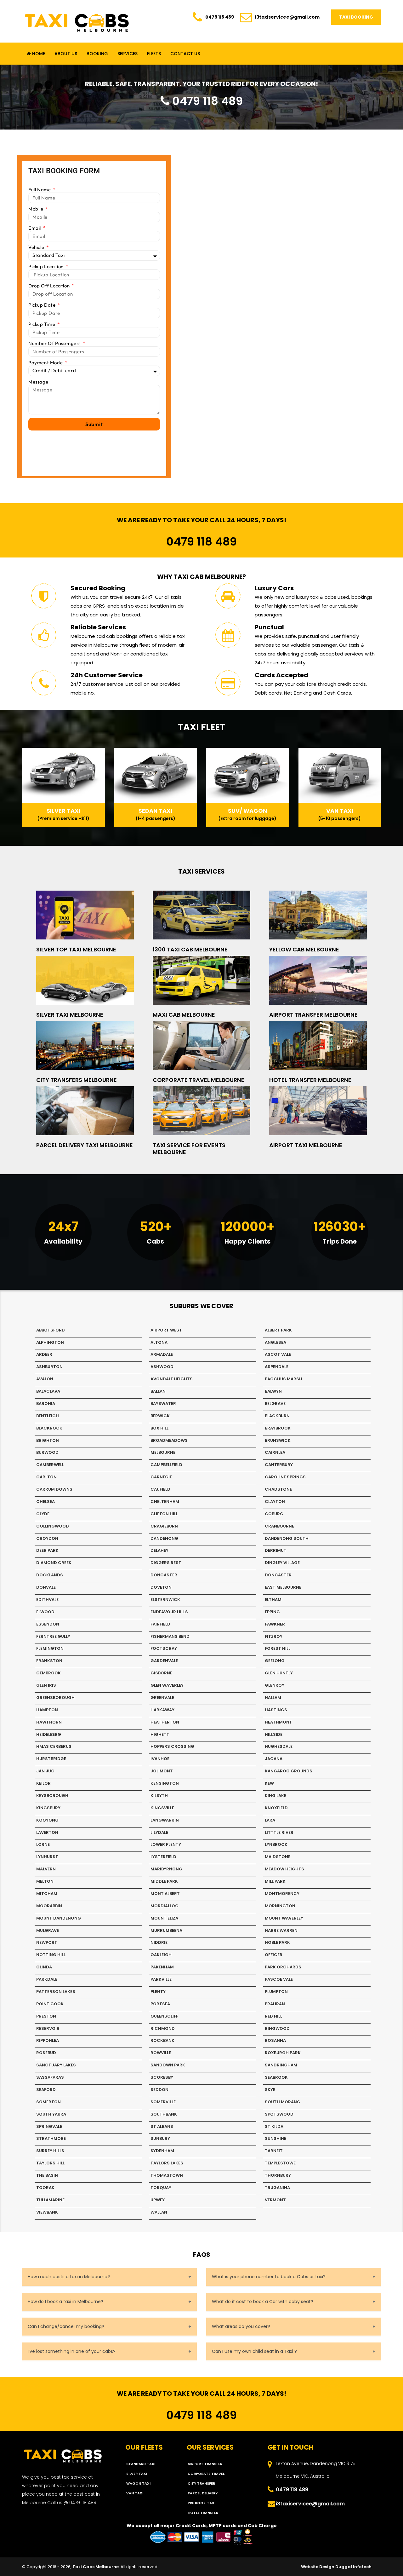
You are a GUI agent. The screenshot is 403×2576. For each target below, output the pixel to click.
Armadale (162, 1354)
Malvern (46, 1869)
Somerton (48, 2102)
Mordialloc (165, 1906)
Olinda (44, 1967)
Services (128, 54)
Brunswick (278, 1440)
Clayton (275, 1502)
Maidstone (278, 1857)
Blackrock (49, 1428)
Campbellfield (166, 1465)
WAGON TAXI (138, 2483)
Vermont (275, 2200)
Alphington (50, 1342)
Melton (45, 1881)
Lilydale (159, 1832)
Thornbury (278, 2175)
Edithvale (47, 1600)
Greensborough (55, 1698)
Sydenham (162, 2151)
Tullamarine (50, 2200)
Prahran (275, 2004)
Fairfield (160, 1624)
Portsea (160, 2004)
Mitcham (47, 1894)
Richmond (163, 2028)
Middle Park (164, 1881)
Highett (160, 1734)
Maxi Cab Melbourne (184, 1015)
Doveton (161, 1587)
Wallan (159, 2212)
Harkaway (162, 1710)
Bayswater (163, 1404)
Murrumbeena (166, 1930)
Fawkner (275, 1624)
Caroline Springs (285, 1477)
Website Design (318, 2567)
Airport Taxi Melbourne (306, 1145)
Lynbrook (276, 1844)
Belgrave (275, 1404)
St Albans (162, 2126)
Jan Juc (45, 1771)
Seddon (159, 2090)
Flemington (50, 1648)
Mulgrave (48, 1930)
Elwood (45, 1612)
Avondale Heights (172, 1379)
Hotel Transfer (203, 2513)
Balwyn (273, 1391)
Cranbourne (279, 1526)
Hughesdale (279, 1746)
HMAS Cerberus (54, 1746)
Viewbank (47, 2212)
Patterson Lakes (56, 1992)
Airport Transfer (205, 2464)
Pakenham (162, 1967)
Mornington (280, 1906)
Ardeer (44, 1354)
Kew (269, 1783)
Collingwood (53, 1526)
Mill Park (275, 1881)
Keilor (43, 1783)
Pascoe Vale (279, 1979)
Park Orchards (283, 1967)
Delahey (159, 1550)
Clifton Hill (164, 1514)
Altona (159, 1342)
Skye (270, 2090)
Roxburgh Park (283, 2053)
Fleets (154, 54)
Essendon (48, 1624)
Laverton (47, 1832)
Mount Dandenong (59, 1918)
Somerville (163, 2102)
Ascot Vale (278, 1354)
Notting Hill (51, 1955)
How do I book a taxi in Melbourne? (65, 2302)
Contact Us (185, 54)
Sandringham (281, 2065)
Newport (47, 1942)
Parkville (161, 1979)
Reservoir (48, 2028)
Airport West (166, 1330)
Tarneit (274, 2151)
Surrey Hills (50, 2151)
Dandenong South (287, 1538)
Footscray (164, 1648)
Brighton (48, 1440)
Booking (97, 54)
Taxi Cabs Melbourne (96, 2567)
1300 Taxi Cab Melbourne (190, 949)
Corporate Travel (206, 2474)
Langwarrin (165, 1820)
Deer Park (47, 1550)
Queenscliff (164, 2016)
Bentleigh (48, 1416)
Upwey (158, 2200)
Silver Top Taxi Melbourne (76, 949)
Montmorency (282, 1894)
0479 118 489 (220, 17)
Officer (274, 1955)
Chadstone (278, 1489)
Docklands (50, 1575)
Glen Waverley (167, 1685)
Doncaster (164, 1575)
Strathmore (51, 2138)
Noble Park (277, 1942)
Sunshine (275, 2138)
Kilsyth (159, 1796)
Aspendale (277, 1367)
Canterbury (279, 1465)
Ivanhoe (160, 1759)
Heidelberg (49, 1734)
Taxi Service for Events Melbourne (189, 1149)
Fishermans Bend (170, 1636)
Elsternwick (165, 1600)
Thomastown (167, 2175)
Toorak (45, 2188)
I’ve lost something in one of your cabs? (72, 2351)
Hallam (273, 1698)
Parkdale (47, 1979)
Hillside (274, 1734)
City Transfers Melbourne (77, 1080)
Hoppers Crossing (172, 1746)
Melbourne (163, 1452)
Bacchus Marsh (284, 1379)
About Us (66, 54)
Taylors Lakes (167, 2163)
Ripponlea (48, 2040)
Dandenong (164, 1538)
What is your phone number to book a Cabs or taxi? (269, 2277)
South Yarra (51, 2114)
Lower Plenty (166, 1844)
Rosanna (275, 2040)
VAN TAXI (135, 2493)
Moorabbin (49, 1906)
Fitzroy (274, 1636)
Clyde (43, 1514)
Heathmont (278, 1722)
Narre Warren (281, 1930)
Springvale (49, 2126)
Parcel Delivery (203, 2493)
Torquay (161, 2188)
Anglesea (275, 1342)
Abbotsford (51, 1330)
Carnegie (161, 1477)
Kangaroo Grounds (289, 1771)
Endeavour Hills (169, 1612)
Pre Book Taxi (201, 2503)
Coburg (274, 1514)
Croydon (47, 1538)
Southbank (164, 2114)
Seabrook (276, 2077)
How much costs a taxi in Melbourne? (69, 2277)
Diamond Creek (54, 1563)
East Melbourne (283, 1587)
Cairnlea (275, 1452)
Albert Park (278, 1330)
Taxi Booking (356, 17)
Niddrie (159, 1942)
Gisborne (161, 1673)
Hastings (276, 1710)
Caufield (160, 1489)
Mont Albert (165, 1894)
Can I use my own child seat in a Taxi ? (254, 2351)
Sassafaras (50, 2077)
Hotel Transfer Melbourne (310, 1080)
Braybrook (278, 1428)
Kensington (165, 1783)
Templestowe (280, 2163)
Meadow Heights (284, 1869)
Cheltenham (165, 1502)
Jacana (274, 1759)
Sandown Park (168, 2065)
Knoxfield (276, 1808)
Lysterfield (163, 1857)
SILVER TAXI (137, 2474)
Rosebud (46, 2053)
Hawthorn (49, 1722)
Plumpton (276, 1992)
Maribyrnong (166, 1869)
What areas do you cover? (241, 2326)
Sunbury (160, 2138)
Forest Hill (278, 1648)
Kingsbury (48, 1808)
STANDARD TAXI (141, 2464)
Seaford (46, 2090)
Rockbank (162, 2040)
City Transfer (201, 2483)
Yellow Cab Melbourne (304, 949)
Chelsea (45, 1502)
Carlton (46, 1477)
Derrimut (276, 1550)
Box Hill (159, 1428)
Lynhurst (47, 1857)
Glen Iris (46, 1685)
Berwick (160, 1416)
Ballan (158, 1391)
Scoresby (162, 2077)
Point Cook (50, 2004)
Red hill (273, 2016)
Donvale (46, 1587)
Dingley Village (282, 1563)
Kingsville (162, 1808)
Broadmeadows (169, 1440)
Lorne (43, 1844)
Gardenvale (164, 1661)
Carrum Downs (54, 1489)
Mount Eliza (164, 1918)
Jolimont (162, 1771)
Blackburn (277, 1416)
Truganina (277, 2188)
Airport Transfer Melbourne (313, 1015)
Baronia (46, 1404)
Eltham (273, 1600)
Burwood (47, 1452)
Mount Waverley (284, 1918)
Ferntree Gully (53, 1636)
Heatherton (165, 1722)
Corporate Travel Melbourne (199, 1080)
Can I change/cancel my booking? (66, 2326)
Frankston (49, 1661)
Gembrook (48, 1673)
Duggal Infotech (353, 2567)
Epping (272, 1612)
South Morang (283, 2102)
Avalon (45, 1379)
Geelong (275, 1661)
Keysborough (52, 1796)
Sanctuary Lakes (56, 2065)
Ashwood (162, 1367)
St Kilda (274, 2126)
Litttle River (279, 1832)
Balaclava (48, 1391)
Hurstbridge (51, 1759)
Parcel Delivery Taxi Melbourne (85, 1145)
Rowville (161, 2053)
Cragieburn (164, 1526)
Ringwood (277, 2028)
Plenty (158, 1992)
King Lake (275, 1796)
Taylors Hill (50, 2163)
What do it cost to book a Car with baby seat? (263, 2302)
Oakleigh (161, 1955)
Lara (270, 1820)
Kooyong (47, 1820)
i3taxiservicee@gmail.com (287, 17)
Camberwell (50, 1465)
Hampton (47, 1710)
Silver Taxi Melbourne (70, 1015)
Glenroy (275, 1685)
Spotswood (279, 2114)
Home (38, 54)
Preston (46, 2016)
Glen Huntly (279, 1673)
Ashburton (49, 1367)
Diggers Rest (166, 1563)
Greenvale (162, 1698)
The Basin (47, 2175)
